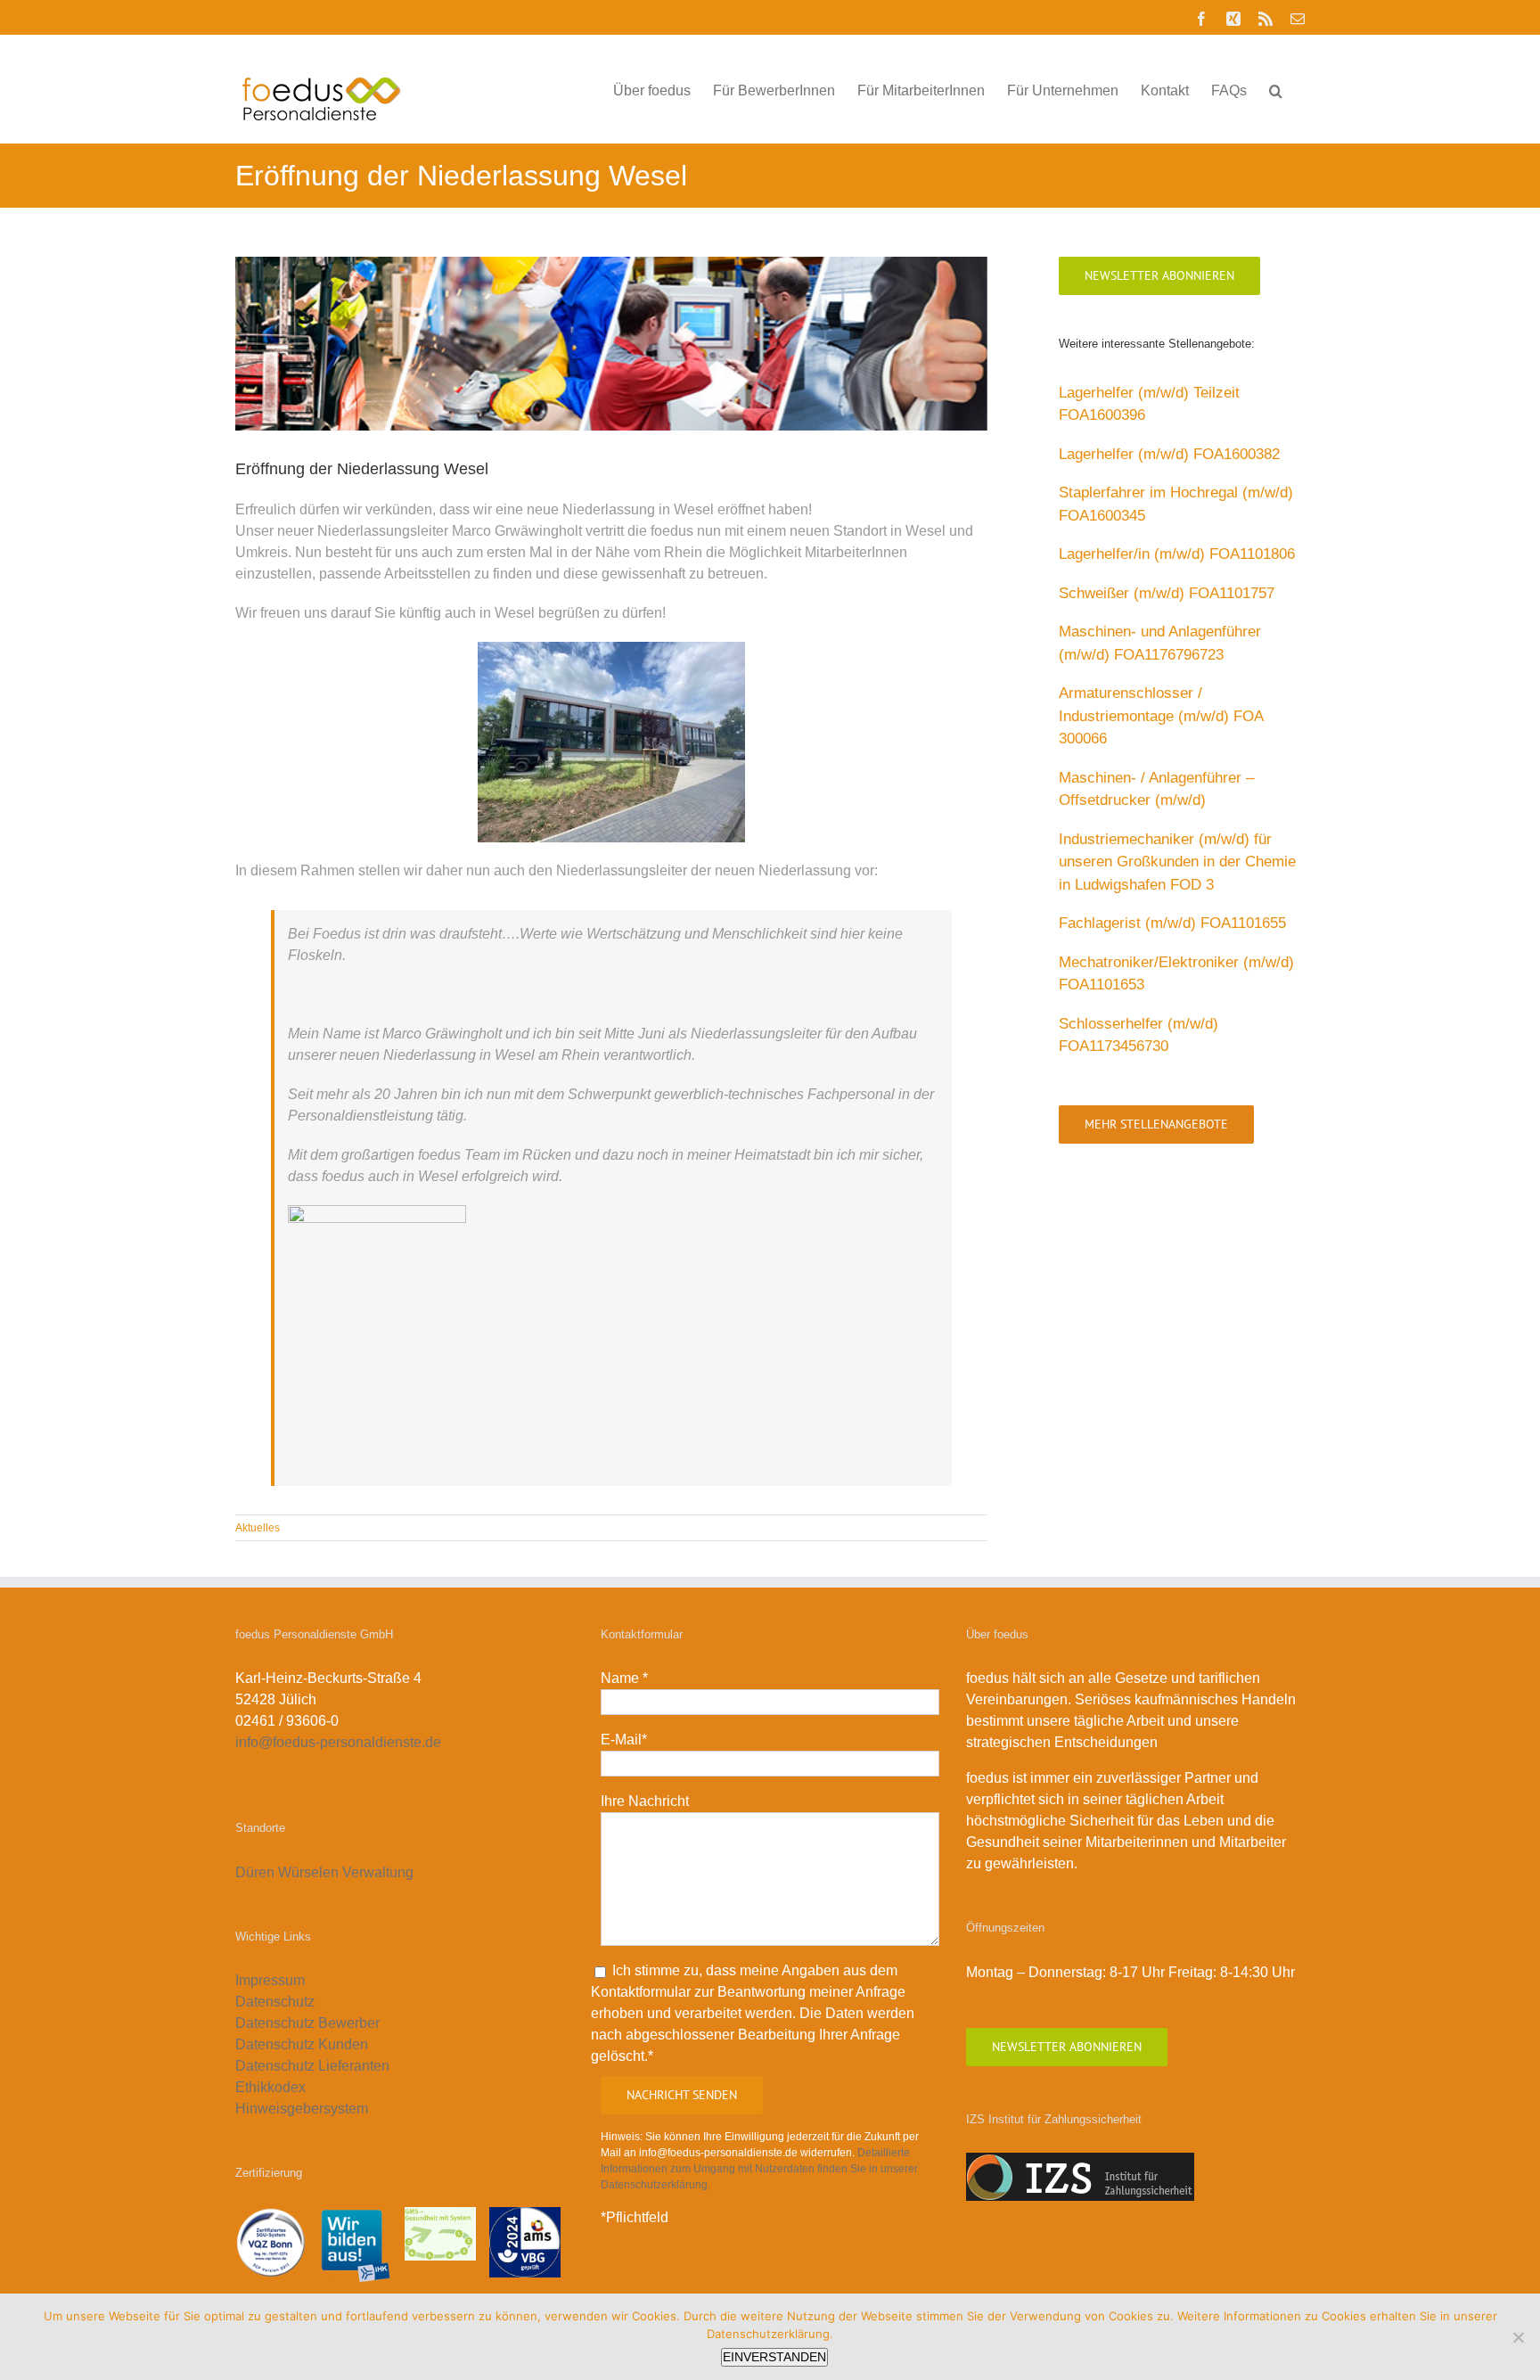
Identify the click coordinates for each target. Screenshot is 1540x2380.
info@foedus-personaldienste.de (338, 1742)
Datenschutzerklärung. (770, 2334)
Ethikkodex (270, 2087)
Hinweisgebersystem (302, 2109)
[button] (1276, 89)
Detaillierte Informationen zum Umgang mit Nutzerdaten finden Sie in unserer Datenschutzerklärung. (759, 2169)
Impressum (270, 1980)
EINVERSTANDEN (774, 2357)
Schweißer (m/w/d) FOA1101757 (1167, 593)
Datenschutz (275, 2002)
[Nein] (1518, 2337)
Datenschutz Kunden (302, 2044)
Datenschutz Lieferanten (312, 2066)
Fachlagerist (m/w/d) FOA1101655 (1172, 923)
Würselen (308, 1872)
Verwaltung (380, 1872)
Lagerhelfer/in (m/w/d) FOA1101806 (1177, 554)
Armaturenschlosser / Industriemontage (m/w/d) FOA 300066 (1161, 716)
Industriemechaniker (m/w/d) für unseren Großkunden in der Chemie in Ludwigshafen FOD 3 (1177, 862)
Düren (255, 1872)
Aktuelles (258, 1528)
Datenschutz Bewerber (307, 2023)
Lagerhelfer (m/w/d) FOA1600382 (1169, 454)
